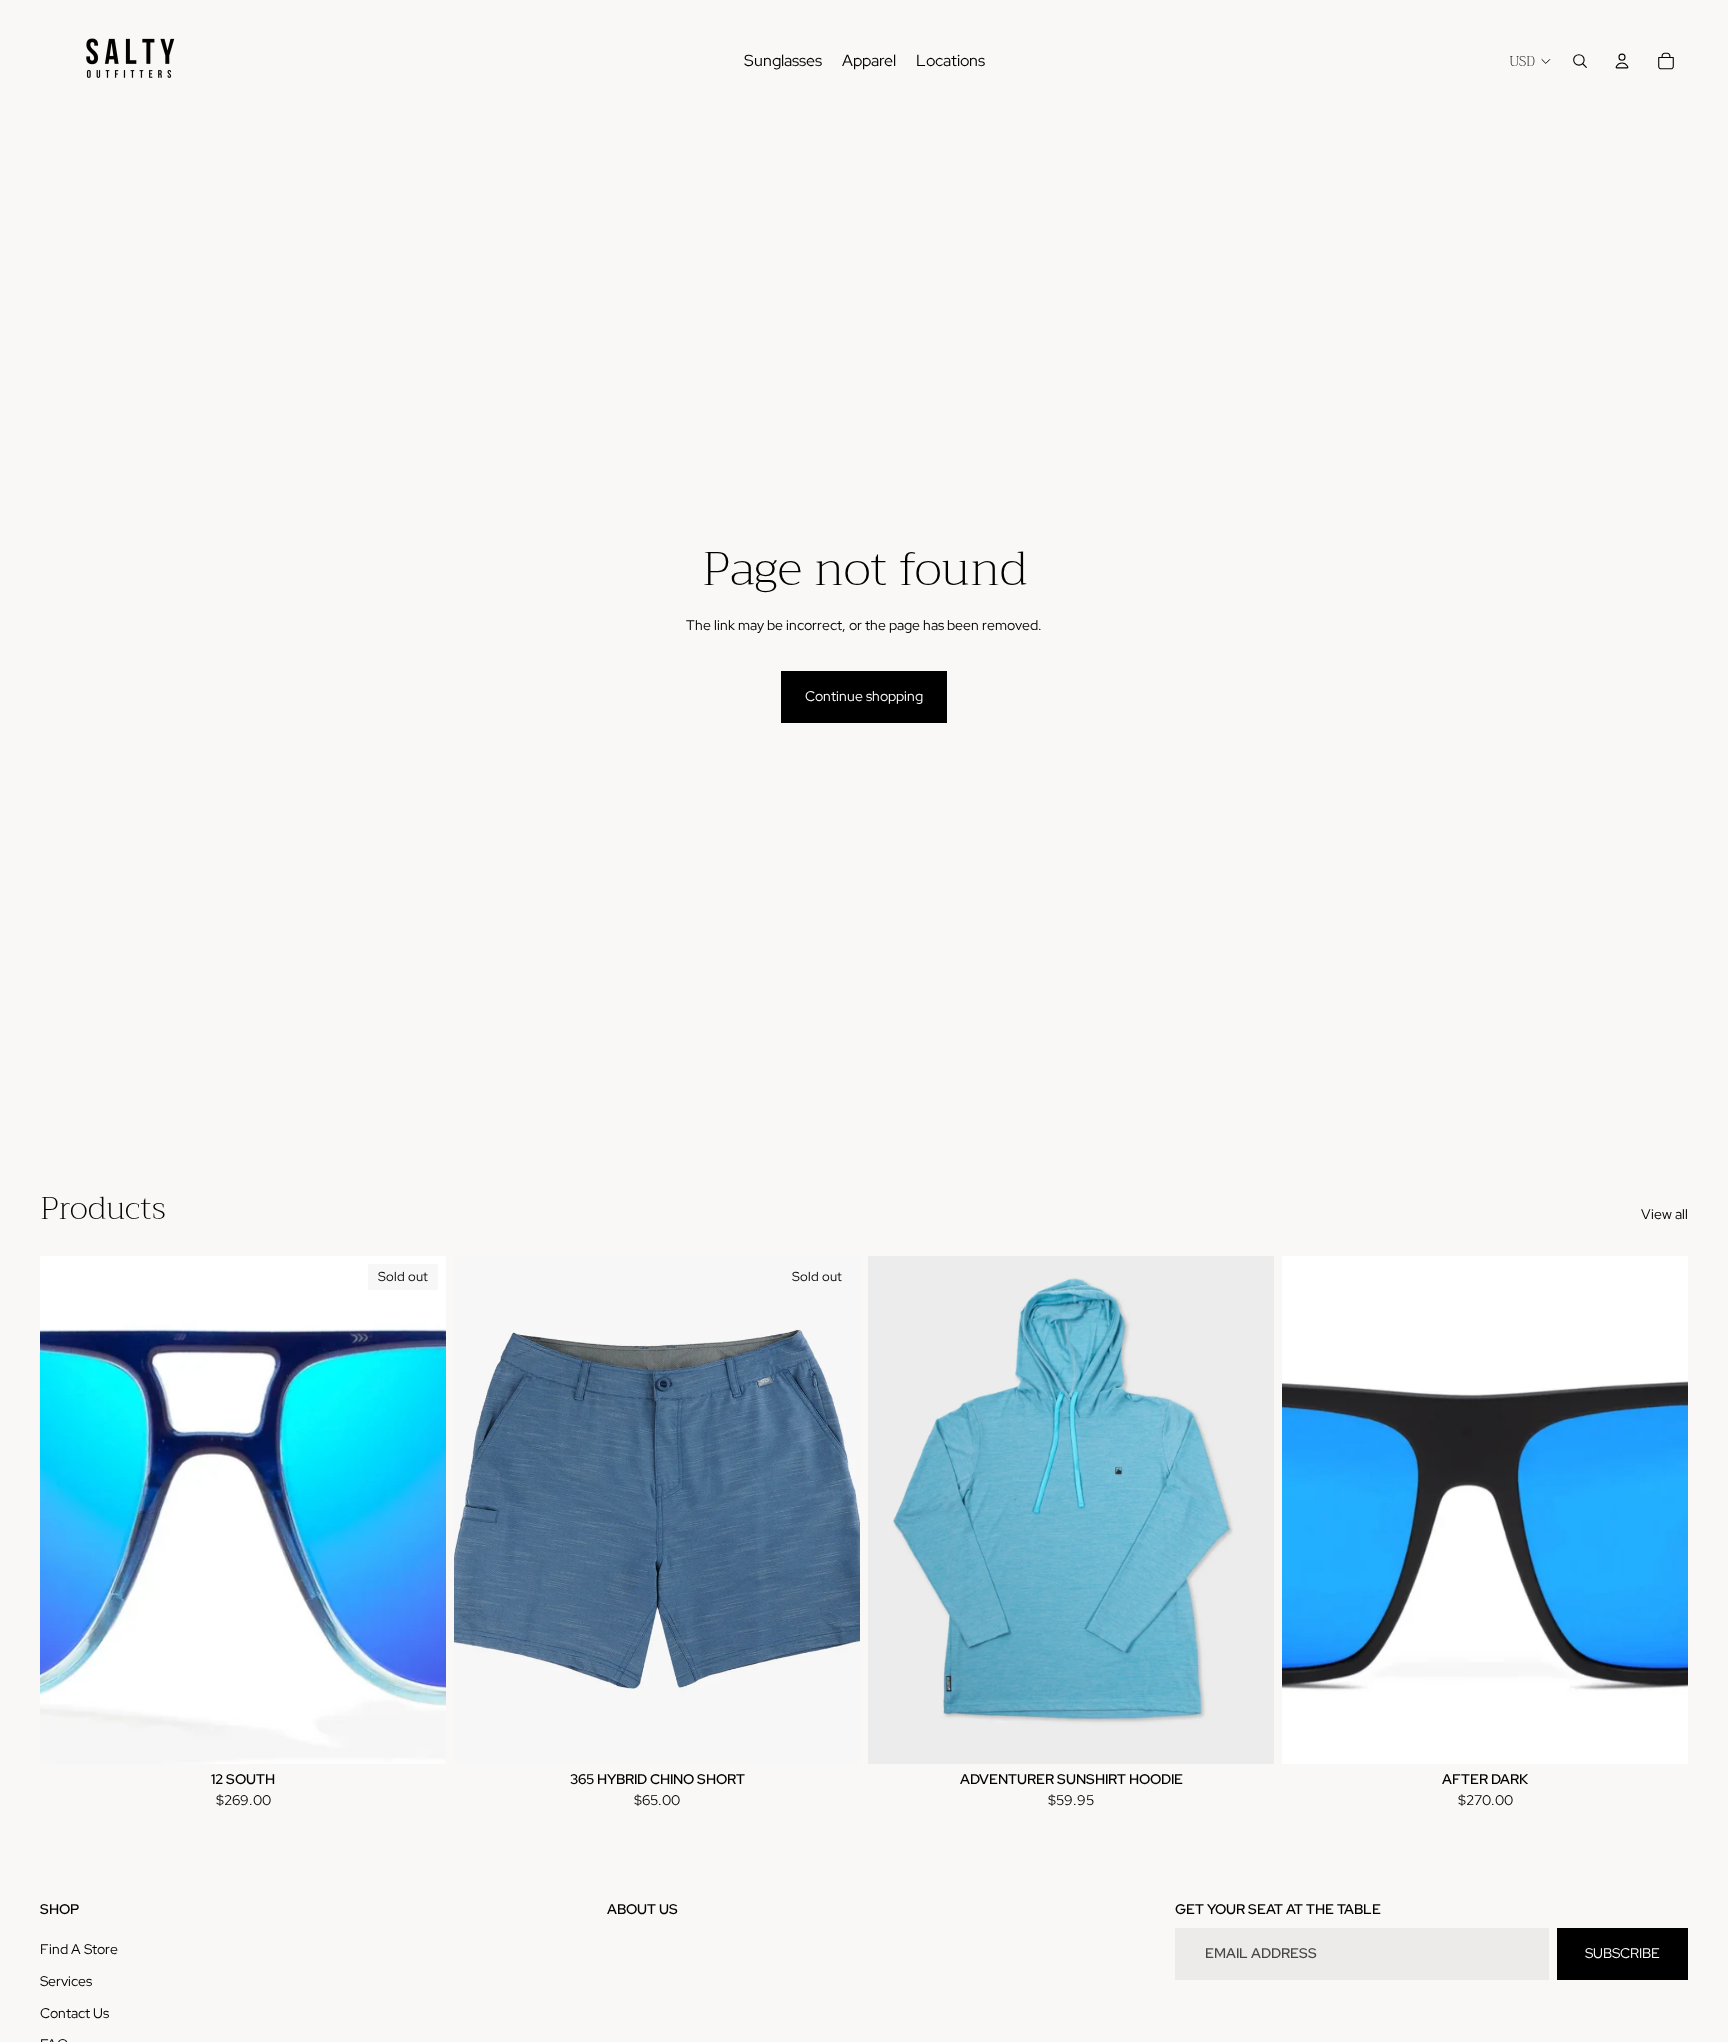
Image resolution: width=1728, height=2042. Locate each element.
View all (1664, 1214)
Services (66, 1981)
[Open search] (1580, 61)
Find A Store (79, 1949)
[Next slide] (416, 1510)
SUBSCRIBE (1622, 1953)
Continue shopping (864, 696)
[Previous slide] (70, 1510)
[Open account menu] (1622, 61)
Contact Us (74, 2013)
